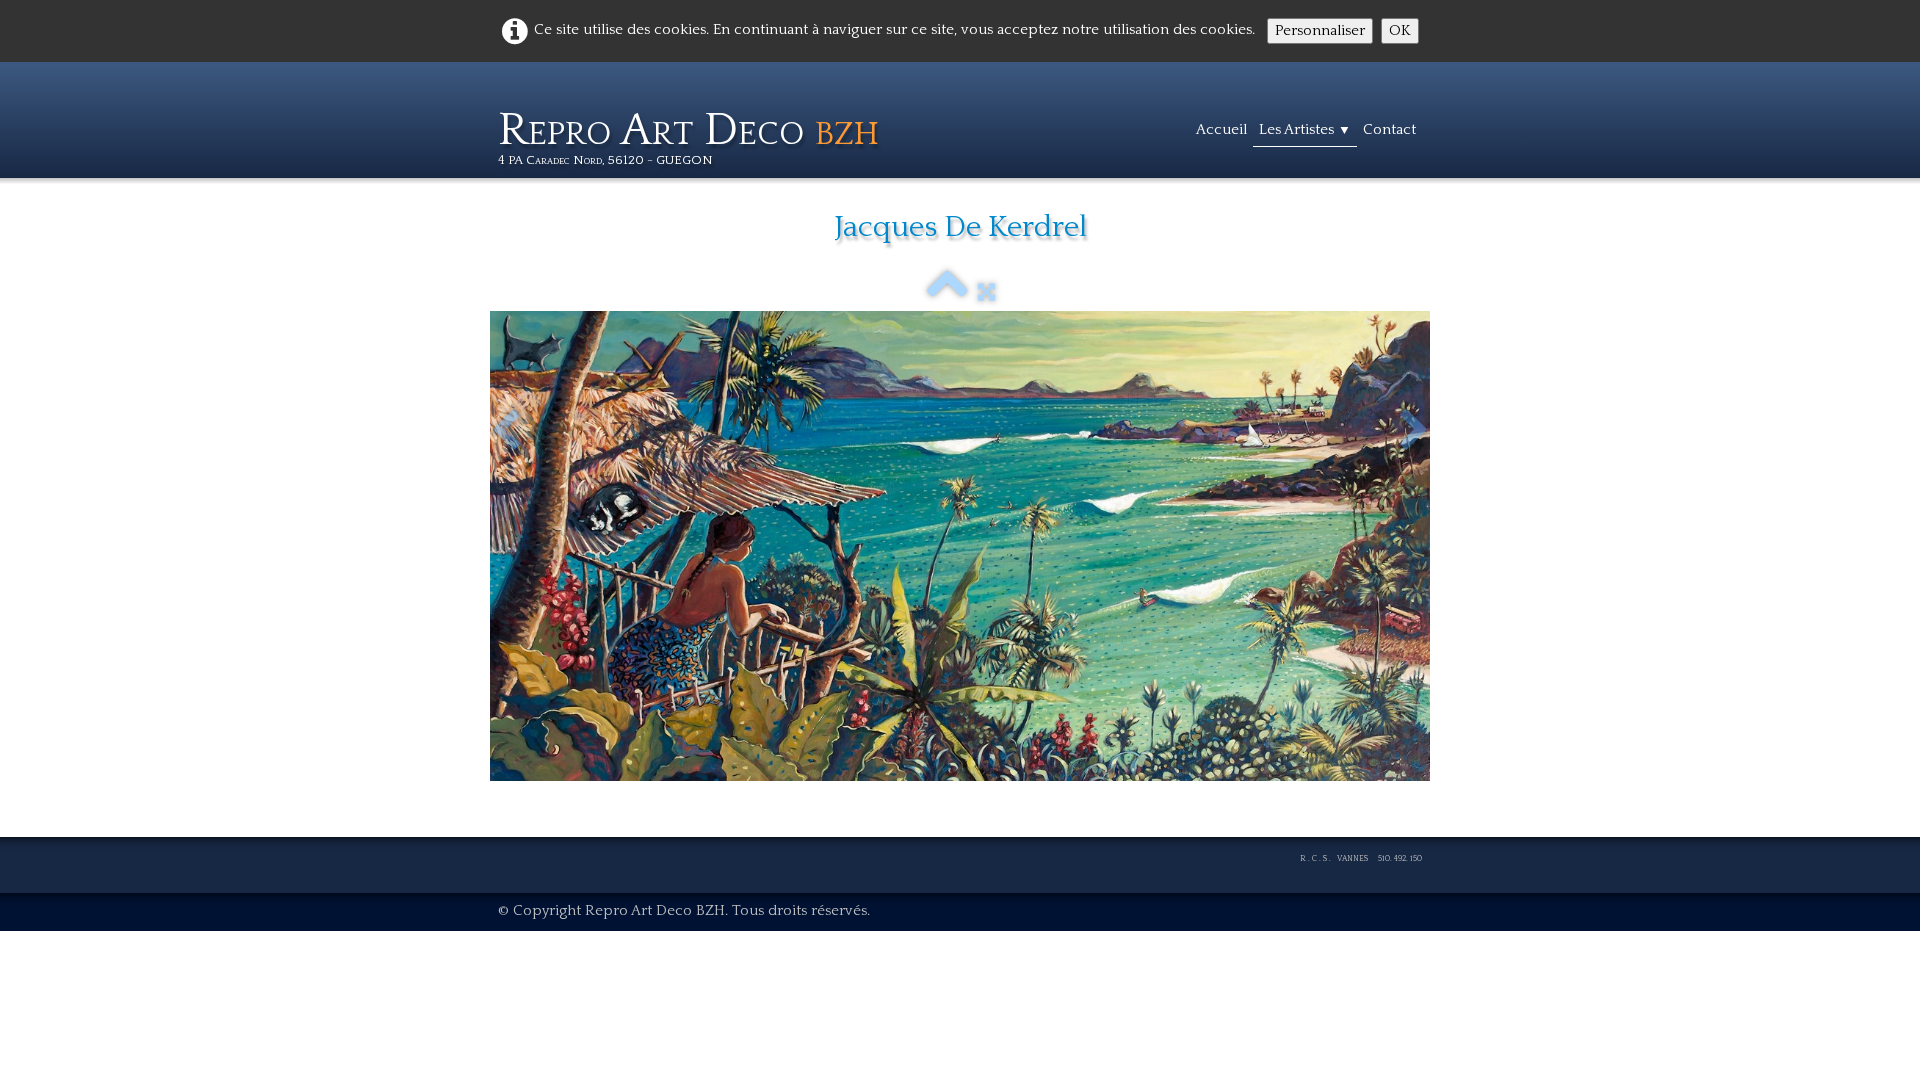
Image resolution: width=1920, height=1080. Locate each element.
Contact (1389, 129)
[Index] (947, 292)
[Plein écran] (986, 292)
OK (1400, 30)
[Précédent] (506, 430)
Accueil (1221, 129)
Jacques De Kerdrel (960, 227)
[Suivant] (1414, 430)
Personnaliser (1320, 30)
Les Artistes (1305, 129)
